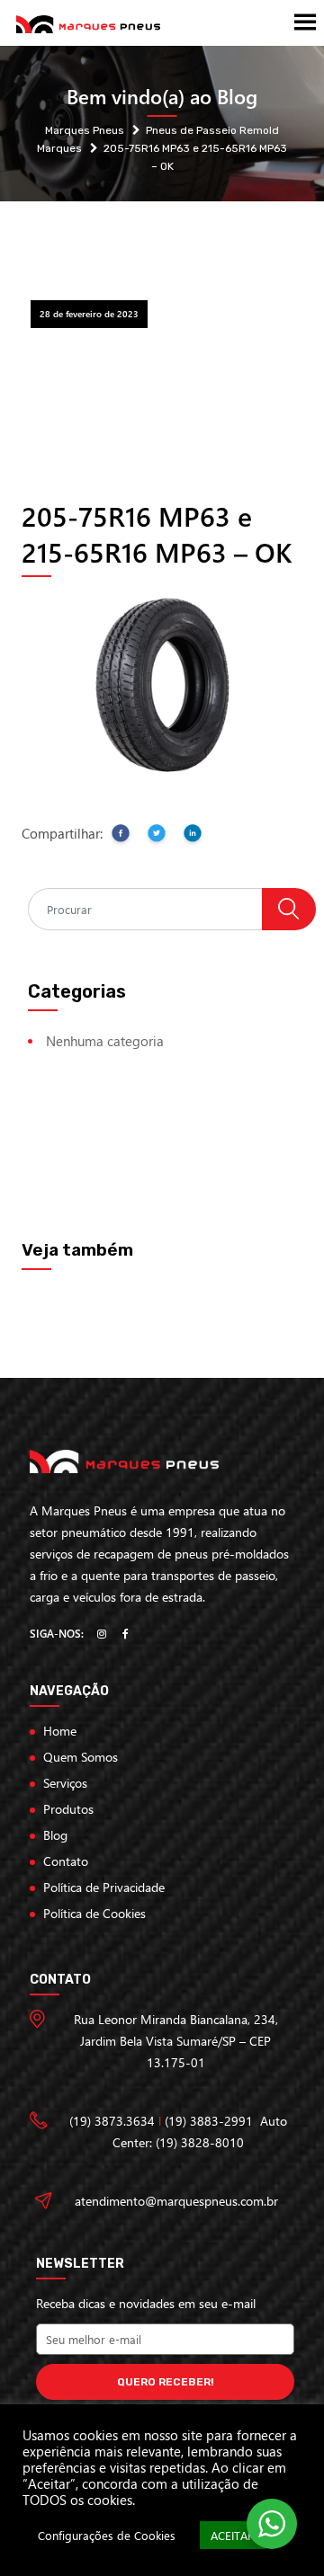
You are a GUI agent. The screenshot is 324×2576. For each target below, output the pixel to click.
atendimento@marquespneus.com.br (176, 2201)
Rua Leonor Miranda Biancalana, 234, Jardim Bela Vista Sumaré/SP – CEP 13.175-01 (176, 2041)
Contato (66, 1861)
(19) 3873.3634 (112, 2121)
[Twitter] (157, 836)
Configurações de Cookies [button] (107, 2535)
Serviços (65, 1783)
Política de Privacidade (104, 1887)
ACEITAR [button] (233, 2535)
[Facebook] (121, 836)
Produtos (68, 1809)
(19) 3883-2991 (209, 2121)
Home (60, 1731)
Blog (55, 1835)
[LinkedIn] (193, 836)
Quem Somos (81, 1757)
